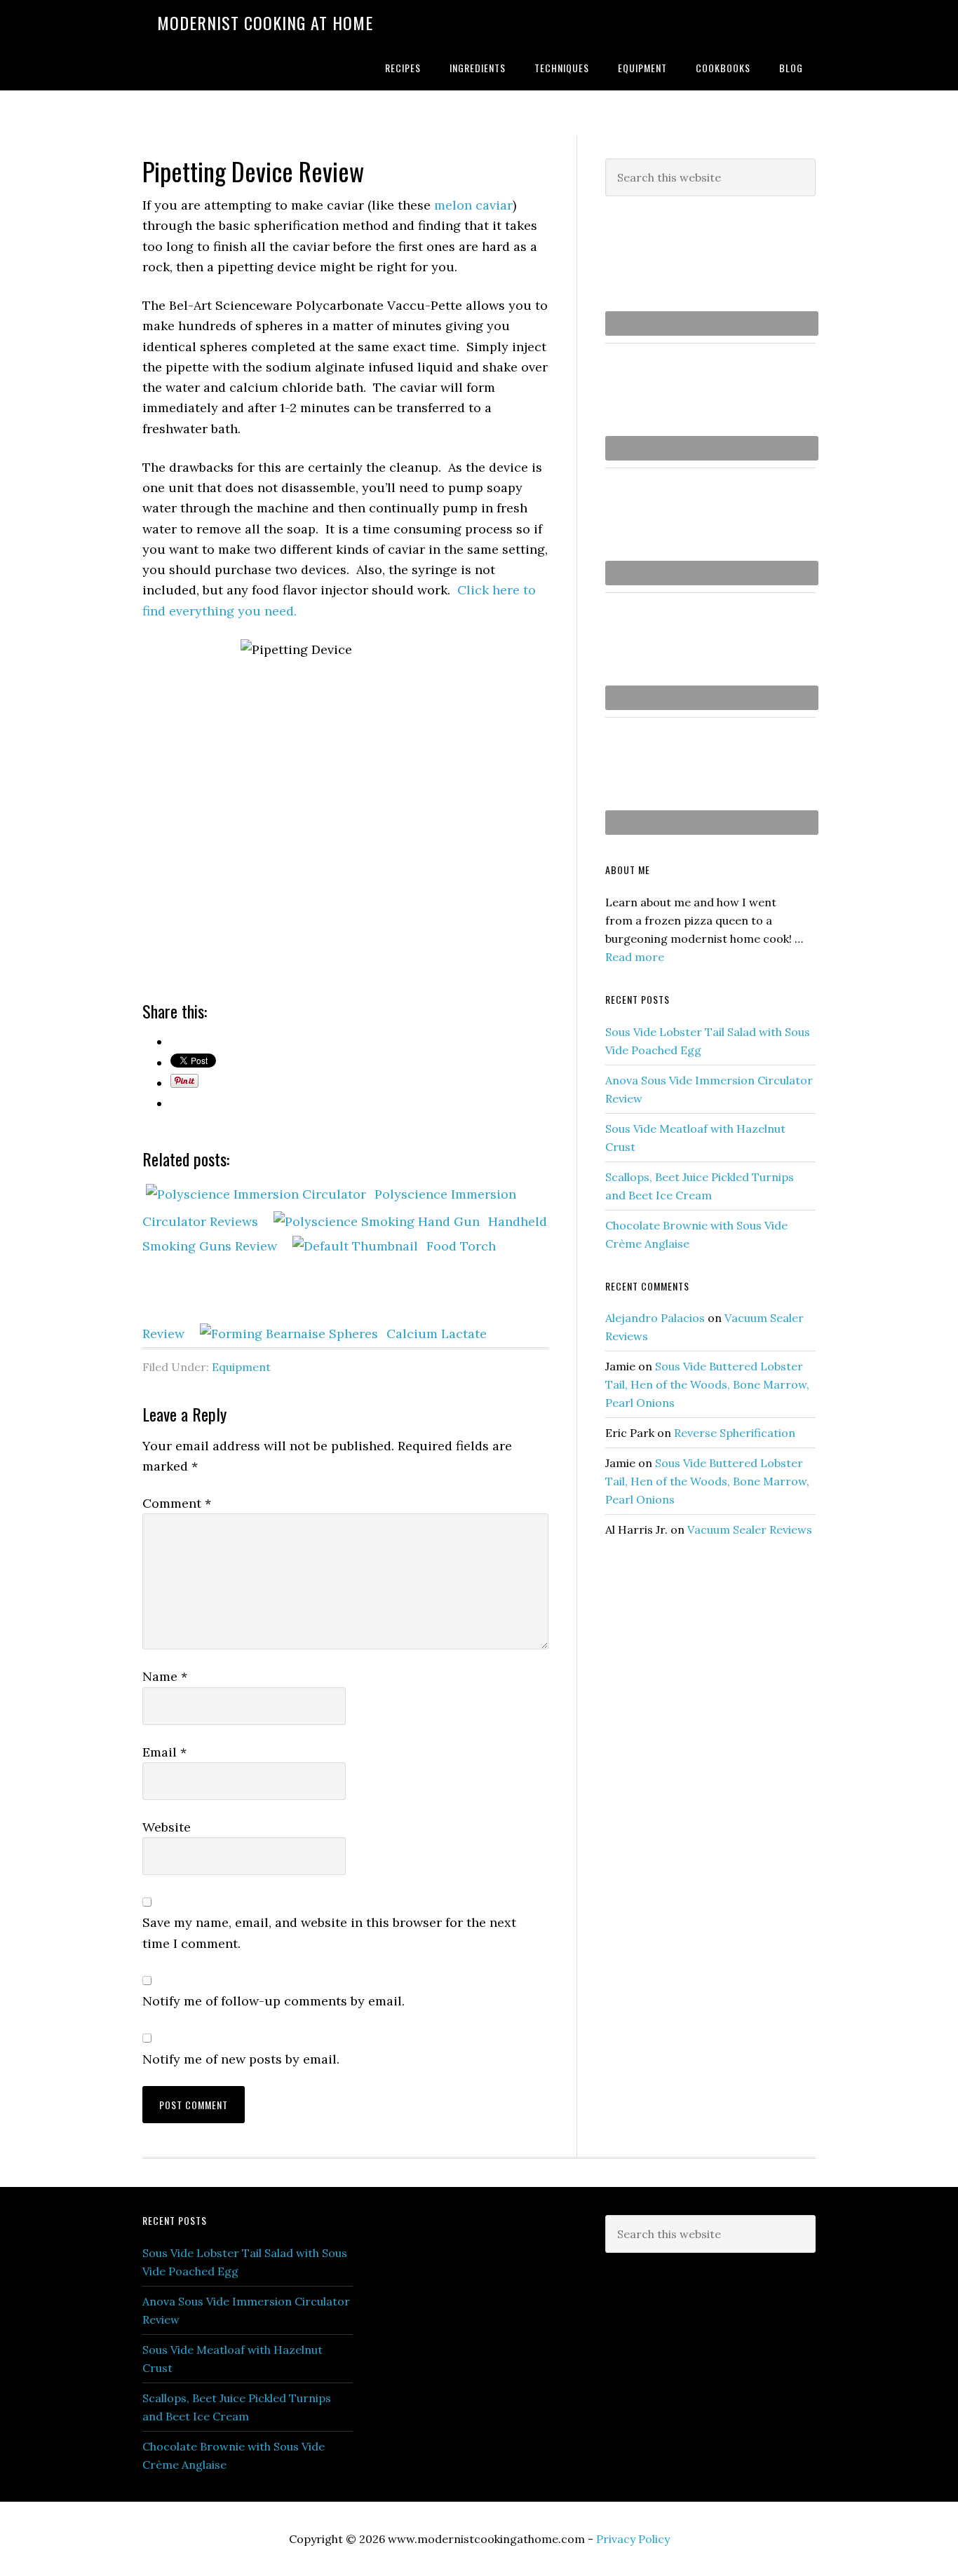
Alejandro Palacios (655, 1318)
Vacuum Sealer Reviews (750, 1529)
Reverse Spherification (735, 1433)
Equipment (241, 1367)
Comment (177, 1503)
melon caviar (473, 205)
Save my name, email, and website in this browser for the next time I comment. (329, 1933)
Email (164, 1752)
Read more (635, 957)
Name (165, 1676)
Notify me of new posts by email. (241, 2059)
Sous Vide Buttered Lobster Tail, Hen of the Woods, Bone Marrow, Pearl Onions (707, 1384)
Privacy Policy (633, 2539)
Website (167, 1827)
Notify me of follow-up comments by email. (274, 2001)
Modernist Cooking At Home (265, 22)
